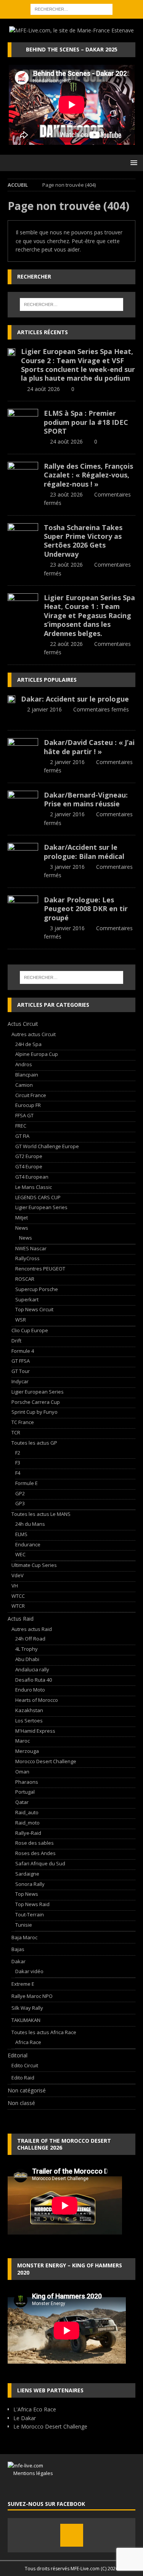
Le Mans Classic (34, 1187)
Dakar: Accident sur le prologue (75, 699)
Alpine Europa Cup (37, 1054)
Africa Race (28, 2042)
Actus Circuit (23, 1024)
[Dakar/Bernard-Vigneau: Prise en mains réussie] (23, 802)
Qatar (22, 1802)
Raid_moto (27, 1823)
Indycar (20, 1381)
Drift (16, 1341)
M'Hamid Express (35, 1731)
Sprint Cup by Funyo (35, 1412)
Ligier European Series (41, 1207)
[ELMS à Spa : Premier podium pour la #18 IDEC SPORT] (23, 420)
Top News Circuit (34, 1309)
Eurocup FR (28, 1105)
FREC (21, 1126)
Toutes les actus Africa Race (44, 2032)
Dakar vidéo (29, 1971)
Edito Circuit (25, 2065)
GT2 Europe (29, 1156)
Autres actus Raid (32, 1629)
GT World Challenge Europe (47, 1146)
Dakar (18, 1961)
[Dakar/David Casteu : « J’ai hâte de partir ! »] (23, 750)
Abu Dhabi (27, 1659)
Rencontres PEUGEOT (40, 1269)
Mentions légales (30, 2473)
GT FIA (22, 1136)
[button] (133, 163)
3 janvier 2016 (67, 867)
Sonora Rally (30, 1884)
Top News (27, 1894)
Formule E (27, 1483)
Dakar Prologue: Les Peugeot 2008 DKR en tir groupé (86, 909)
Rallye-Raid (28, 1833)
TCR (16, 1432)
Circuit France (31, 1095)
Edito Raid (23, 2078)
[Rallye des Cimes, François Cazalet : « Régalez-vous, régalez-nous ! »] (23, 473)
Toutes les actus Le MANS (41, 1514)
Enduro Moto (30, 1690)
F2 (18, 1453)
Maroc (22, 1741)
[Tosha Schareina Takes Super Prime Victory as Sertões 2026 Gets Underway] (23, 535)
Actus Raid (21, 1619)
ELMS (21, 1534)
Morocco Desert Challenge (46, 1761)
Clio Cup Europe (30, 1330)
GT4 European (32, 1177)
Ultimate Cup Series (34, 1565)
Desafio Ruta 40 (34, 1680)
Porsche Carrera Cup (36, 1402)
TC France (23, 1422)
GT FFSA (21, 1361)
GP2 (20, 1493)
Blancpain (27, 1075)
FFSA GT (24, 1115)
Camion (24, 1085)
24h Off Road (30, 1639)
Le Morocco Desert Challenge (50, 2426)
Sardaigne (27, 1874)
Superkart (27, 1299)
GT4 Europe (29, 1166)
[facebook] (72, 2535)
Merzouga (27, 1751)
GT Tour (21, 1371)
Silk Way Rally (27, 2008)
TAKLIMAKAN (26, 2020)
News (22, 1228)
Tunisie (24, 1925)
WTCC (18, 1596)
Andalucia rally (32, 1669)
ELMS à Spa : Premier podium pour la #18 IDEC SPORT (86, 422)
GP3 (20, 1503)
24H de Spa (28, 1044)
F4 (18, 1473)
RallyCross (27, 1258)
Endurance (28, 1544)
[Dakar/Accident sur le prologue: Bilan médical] (23, 854)
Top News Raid (32, 1904)
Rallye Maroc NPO (32, 1996)
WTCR (18, 1606)
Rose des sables (35, 1843)
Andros (24, 1064)
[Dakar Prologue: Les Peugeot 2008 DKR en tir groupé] (23, 907)
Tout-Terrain (30, 1914)
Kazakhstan (29, 1710)
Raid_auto (27, 1812)
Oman (22, 1772)
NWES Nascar (31, 1248)
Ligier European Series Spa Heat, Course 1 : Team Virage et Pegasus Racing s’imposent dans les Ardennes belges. (89, 615)
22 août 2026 (66, 644)
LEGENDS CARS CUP (38, 1197)
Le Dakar (25, 2418)
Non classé (21, 2103)
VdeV (18, 1575)
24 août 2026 (43, 389)
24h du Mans (30, 1524)
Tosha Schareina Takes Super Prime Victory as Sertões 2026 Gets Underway (83, 541)
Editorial (18, 2055)
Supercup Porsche (37, 1289)
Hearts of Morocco (37, 1700)
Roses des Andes (35, 1853)
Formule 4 (23, 1351)
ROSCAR (25, 1279)
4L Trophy (27, 1649)
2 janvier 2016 (44, 709)
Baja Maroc (24, 1937)
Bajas (18, 1949)
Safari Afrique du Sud (40, 1863)
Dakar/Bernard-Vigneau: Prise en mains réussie (86, 799)
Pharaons (27, 1782)
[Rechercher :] (71, 9)
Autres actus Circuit (34, 1034)
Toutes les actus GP (34, 1443)
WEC (20, 1554)
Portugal (25, 1792)
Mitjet (22, 1218)
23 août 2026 (66, 494)
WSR (21, 1320)
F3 (18, 1463)
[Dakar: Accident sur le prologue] (11, 699)
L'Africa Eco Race (35, 2409)
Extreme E (23, 1984)
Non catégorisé (27, 2090)
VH (15, 1586)
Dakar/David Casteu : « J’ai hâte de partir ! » (89, 747)
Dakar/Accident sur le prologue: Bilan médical (84, 851)
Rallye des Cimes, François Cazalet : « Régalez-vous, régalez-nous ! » (88, 475)
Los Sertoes (29, 1721)
